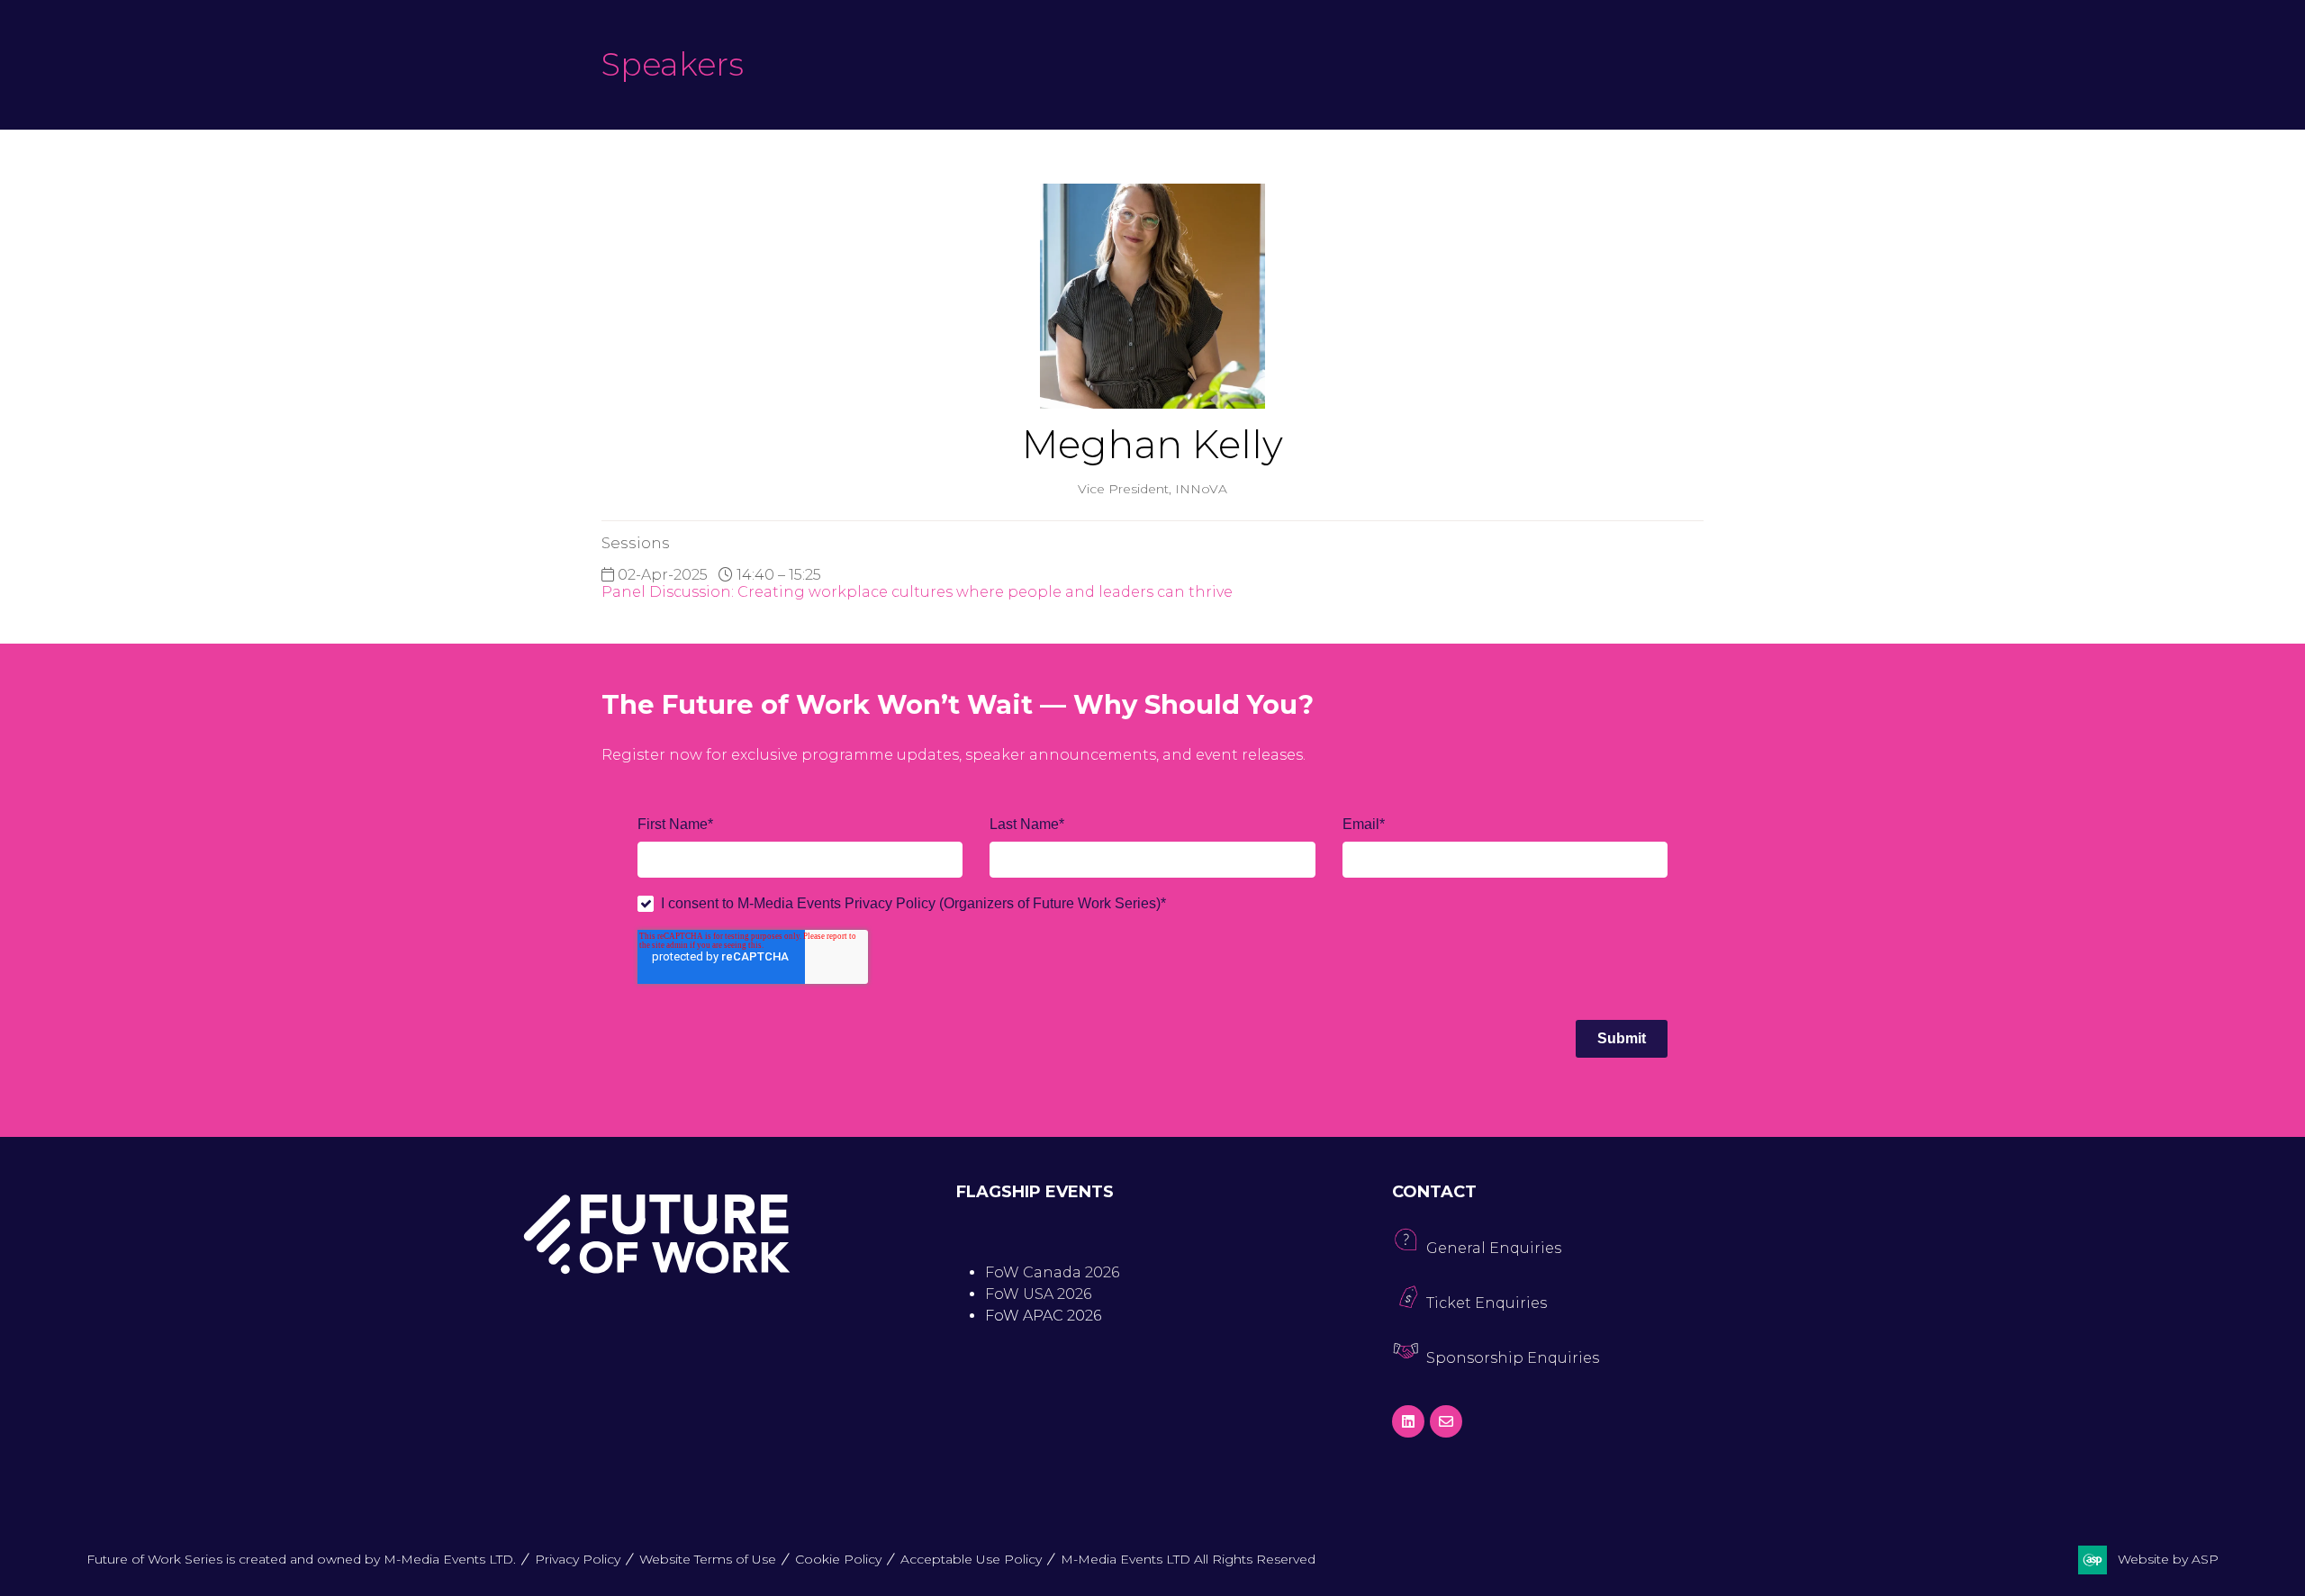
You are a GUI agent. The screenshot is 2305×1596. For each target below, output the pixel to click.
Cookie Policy (838, 1559)
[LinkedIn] (1408, 1421)
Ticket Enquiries (1487, 1303)
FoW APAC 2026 (1043, 1316)
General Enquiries (1494, 1248)
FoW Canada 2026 (1052, 1272)
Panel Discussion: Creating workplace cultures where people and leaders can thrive (917, 592)
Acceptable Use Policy (971, 1559)
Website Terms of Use (708, 1559)
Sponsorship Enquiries (1513, 1358)
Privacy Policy (578, 1559)
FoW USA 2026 (1038, 1294)
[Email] (1446, 1421)
